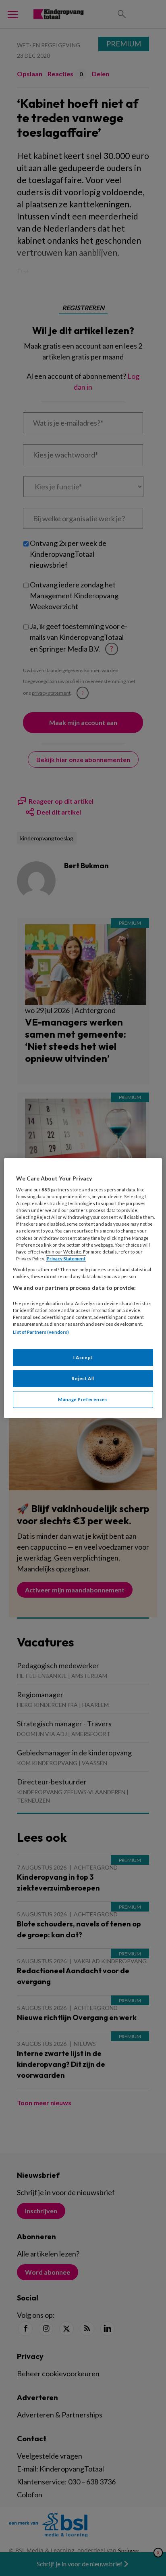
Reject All (83, 1378)
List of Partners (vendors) (41, 1332)
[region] (83, 1288)
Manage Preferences (83, 1399)
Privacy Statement (66, 1259)
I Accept (83, 1357)
